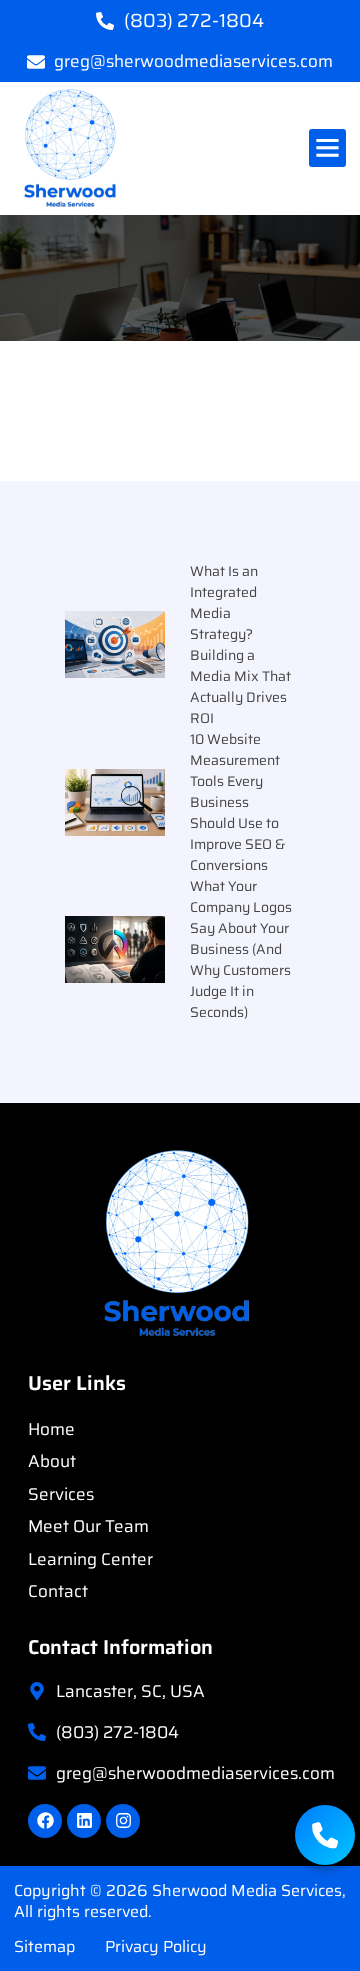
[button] (328, 148)
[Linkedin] (84, 1821)
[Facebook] (45, 1821)
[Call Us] (325, 1835)
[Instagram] (123, 1821)
